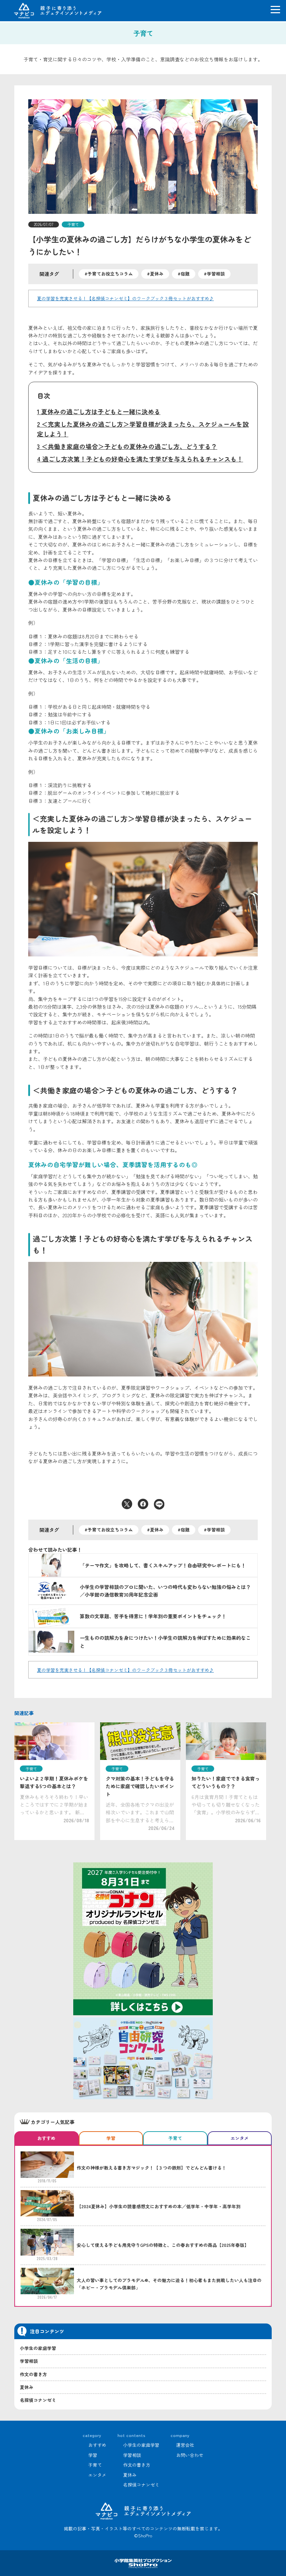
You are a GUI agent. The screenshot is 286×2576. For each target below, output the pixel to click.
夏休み (27, 2387)
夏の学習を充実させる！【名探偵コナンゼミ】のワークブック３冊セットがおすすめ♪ (125, 298)
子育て (73, 224)
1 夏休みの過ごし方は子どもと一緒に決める (99, 412)
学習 (93, 2455)
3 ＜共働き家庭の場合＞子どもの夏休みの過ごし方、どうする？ (127, 446)
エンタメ (97, 2475)
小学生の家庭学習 (38, 2348)
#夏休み (155, 274)
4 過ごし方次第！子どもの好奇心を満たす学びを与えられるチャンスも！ (140, 459)
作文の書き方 (33, 2374)
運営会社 (185, 2445)
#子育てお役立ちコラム (109, 274)
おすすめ (97, 2445)
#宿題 (184, 274)
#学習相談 (214, 274)
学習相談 (29, 2361)
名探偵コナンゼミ (38, 2400)
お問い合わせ (190, 2455)
